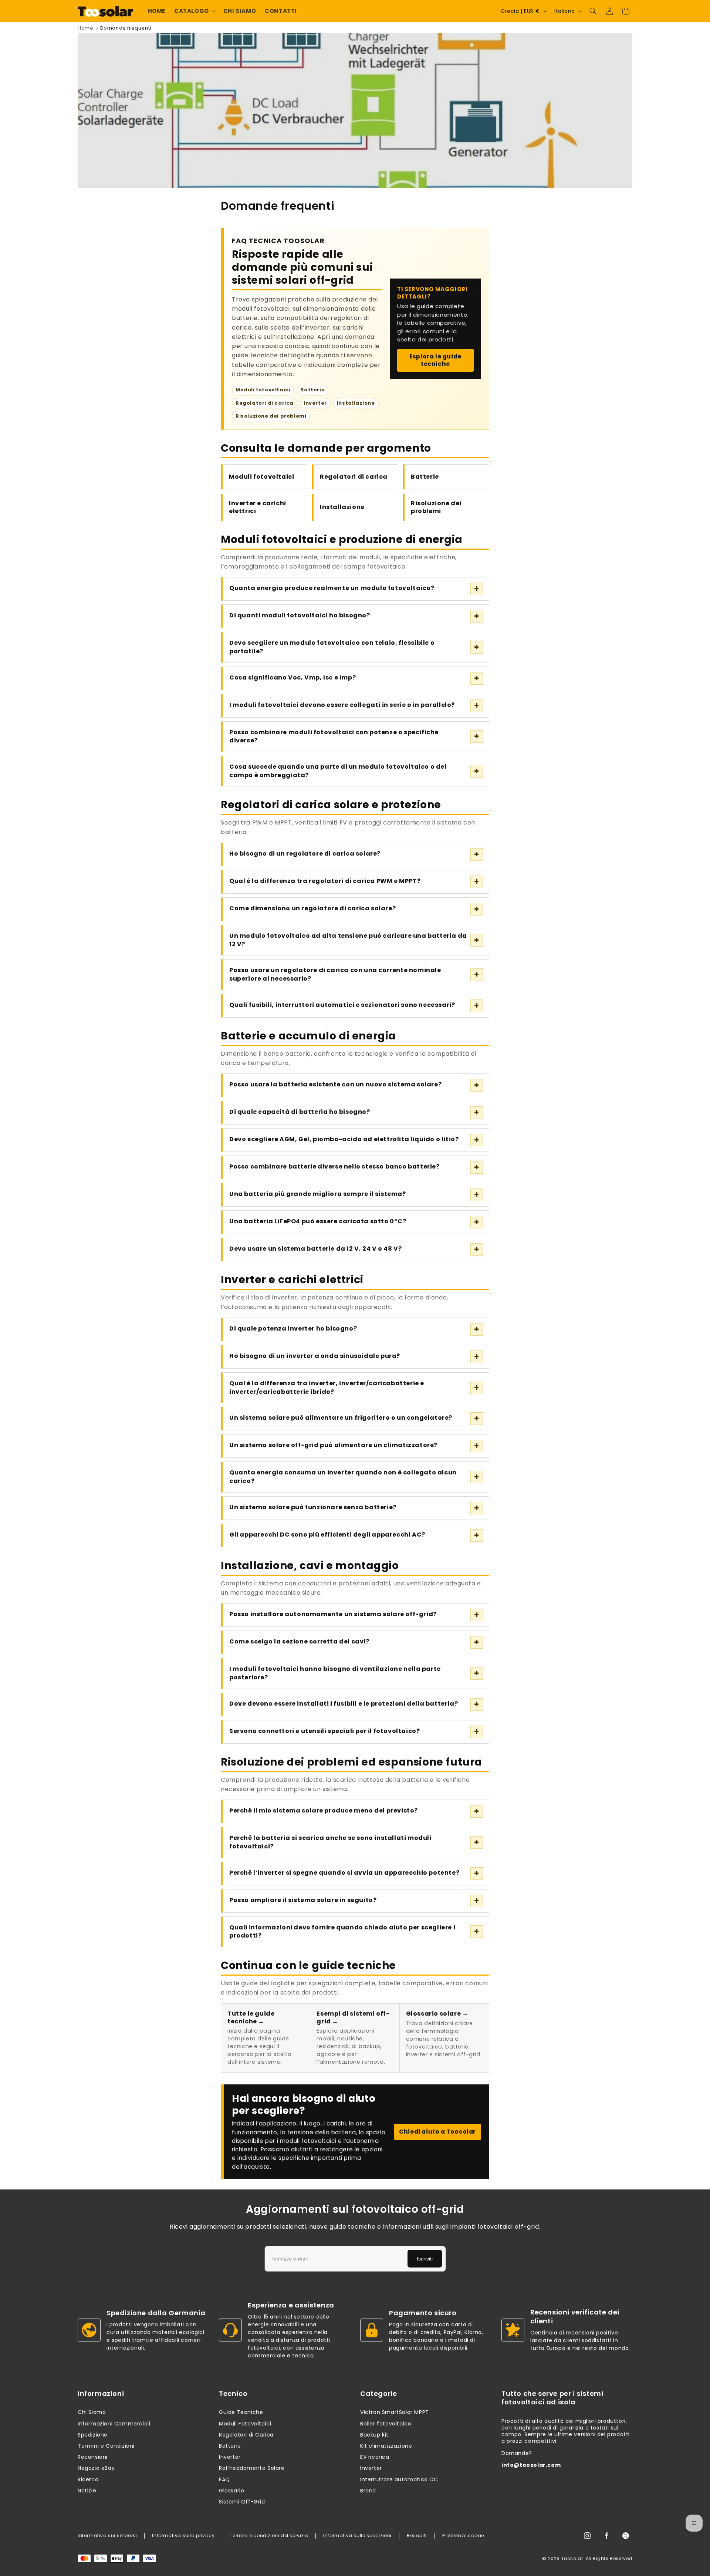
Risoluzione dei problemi (436, 507)
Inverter (230, 2457)
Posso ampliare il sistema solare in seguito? (303, 1900)
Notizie (87, 2491)
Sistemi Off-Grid (242, 2502)
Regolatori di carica (354, 477)
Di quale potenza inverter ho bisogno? (293, 1329)
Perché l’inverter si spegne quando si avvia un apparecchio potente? (344, 1873)
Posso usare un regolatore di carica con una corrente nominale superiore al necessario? (335, 974)
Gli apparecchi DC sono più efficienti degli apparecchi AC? (327, 1535)
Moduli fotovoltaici (261, 477)
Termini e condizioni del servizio (269, 2536)
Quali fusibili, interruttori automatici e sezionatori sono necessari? (342, 1005)
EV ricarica (375, 2457)
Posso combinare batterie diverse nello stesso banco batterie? (334, 1166)
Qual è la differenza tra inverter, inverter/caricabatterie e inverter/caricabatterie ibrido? (327, 1388)
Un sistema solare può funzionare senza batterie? (313, 1507)
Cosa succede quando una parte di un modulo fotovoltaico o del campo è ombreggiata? (338, 771)
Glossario (231, 2491)
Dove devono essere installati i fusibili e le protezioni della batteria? (344, 1704)
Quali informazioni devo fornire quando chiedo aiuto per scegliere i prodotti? (342, 1932)
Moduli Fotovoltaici (245, 2424)
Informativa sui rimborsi (107, 2536)
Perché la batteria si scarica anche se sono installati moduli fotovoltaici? (330, 1842)
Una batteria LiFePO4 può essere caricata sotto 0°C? (318, 1221)
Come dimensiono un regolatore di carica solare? (312, 908)
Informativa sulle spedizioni (357, 2536)
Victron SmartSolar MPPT (395, 2412)
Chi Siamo (92, 2412)
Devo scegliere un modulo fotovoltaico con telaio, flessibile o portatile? (332, 647)
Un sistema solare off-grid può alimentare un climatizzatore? (333, 1445)
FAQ (224, 2479)
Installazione (342, 507)
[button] (194, 11)
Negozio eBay (96, 2468)
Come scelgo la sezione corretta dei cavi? (299, 1641)
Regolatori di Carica (246, 2435)
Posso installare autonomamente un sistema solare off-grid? (333, 1614)
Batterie (425, 477)
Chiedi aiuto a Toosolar (437, 2132)
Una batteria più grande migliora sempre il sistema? (318, 1194)
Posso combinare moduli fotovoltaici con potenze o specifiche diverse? (334, 736)
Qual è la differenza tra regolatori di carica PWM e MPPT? (325, 881)
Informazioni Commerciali (114, 2424)
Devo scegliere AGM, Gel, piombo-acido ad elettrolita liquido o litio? (344, 1139)
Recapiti (417, 2536)
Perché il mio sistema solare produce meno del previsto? (324, 1810)
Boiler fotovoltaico (386, 2424)
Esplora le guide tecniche (435, 360)
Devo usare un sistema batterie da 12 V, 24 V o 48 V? (315, 1249)
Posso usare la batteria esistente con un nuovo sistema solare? (335, 1084)
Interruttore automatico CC (399, 2479)
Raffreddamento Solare (252, 2468)
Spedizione (93, 2435)
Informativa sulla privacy (183, 2536)
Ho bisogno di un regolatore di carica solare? (305, 854)
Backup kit (374, 2435)
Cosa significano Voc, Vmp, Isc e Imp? (293, 677)
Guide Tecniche (241, 2412)
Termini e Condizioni (106, 2446)
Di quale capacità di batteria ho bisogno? (300, 1112)
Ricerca (88, 2479)
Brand (368, 2491)
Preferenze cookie (463, 2536)
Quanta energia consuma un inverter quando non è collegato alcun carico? (343, 1477)
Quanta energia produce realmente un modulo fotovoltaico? (332, 588)
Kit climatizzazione (386, 2446)
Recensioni (93, 2457)
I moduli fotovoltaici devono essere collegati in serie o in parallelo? (342, 705)
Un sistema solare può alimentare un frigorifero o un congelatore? (341, 1418)
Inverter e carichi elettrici (258, 507)
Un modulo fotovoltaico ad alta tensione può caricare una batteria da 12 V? (348, 940)
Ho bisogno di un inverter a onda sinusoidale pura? (315, 1356)
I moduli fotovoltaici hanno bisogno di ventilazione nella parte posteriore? (335, 1673)
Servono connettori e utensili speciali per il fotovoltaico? (324, 1731)
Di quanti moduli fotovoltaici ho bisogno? (300, 615)
